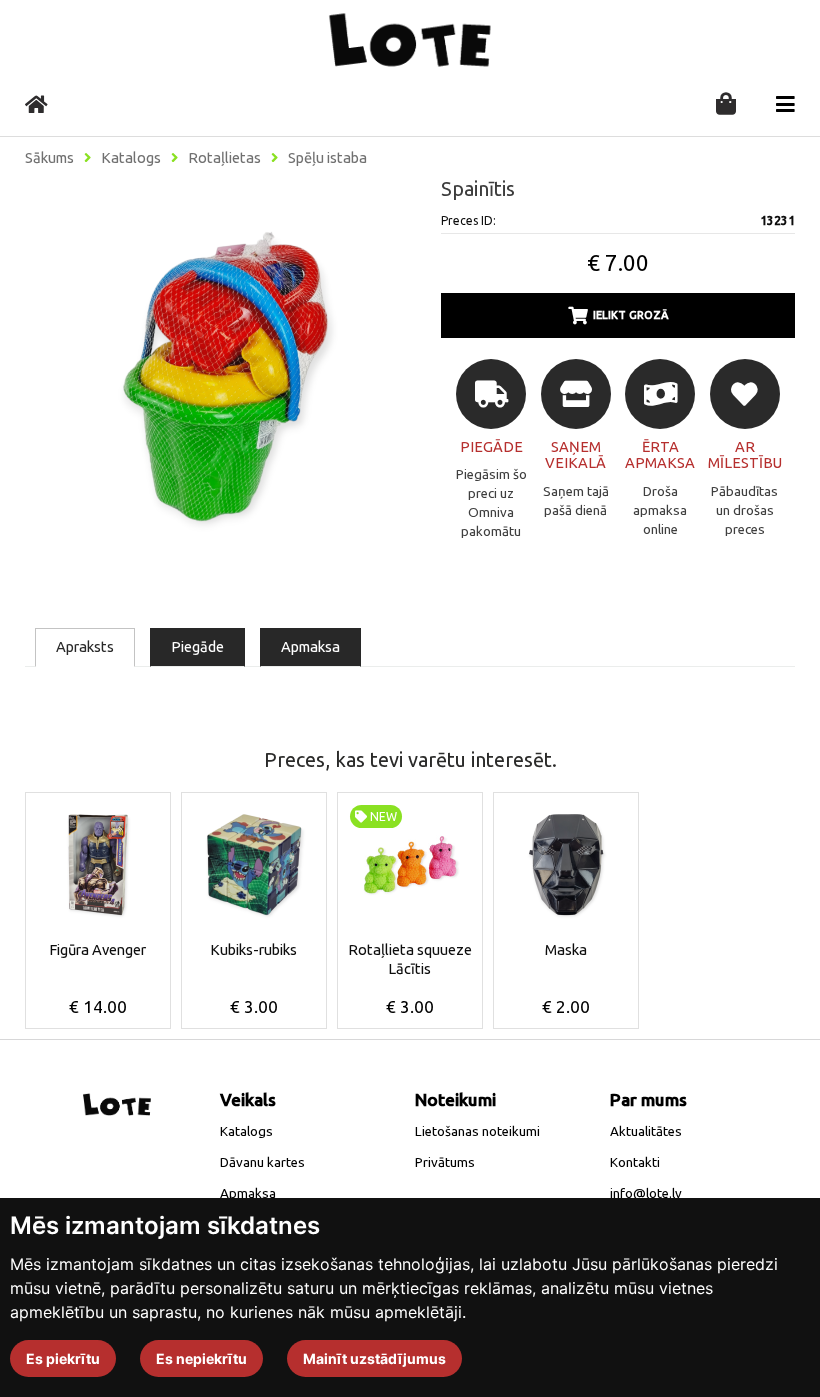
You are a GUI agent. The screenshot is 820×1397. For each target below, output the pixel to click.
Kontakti (635, 1162)
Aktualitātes (646, 1131)
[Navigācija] (785, 104)
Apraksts (85, 646)
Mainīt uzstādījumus (374, 1358)
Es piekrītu (63, 1358)
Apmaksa (310, 646)
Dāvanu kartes (262, 1162)
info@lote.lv (646, 1193)
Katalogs (131, 158)
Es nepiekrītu (201, 1358)
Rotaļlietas (224, 158)
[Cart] (726, 105)
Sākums (49, 158)
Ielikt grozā (631, 315)
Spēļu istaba (327, 158)
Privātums (445, 1162)
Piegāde (197, 646)
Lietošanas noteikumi (477, 1131)
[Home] (36, 104)
